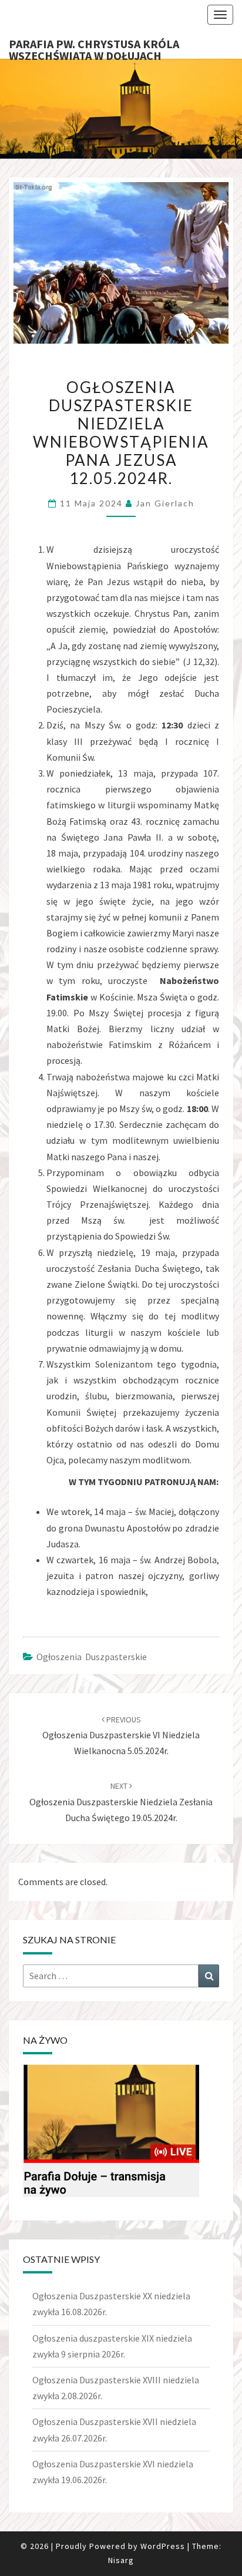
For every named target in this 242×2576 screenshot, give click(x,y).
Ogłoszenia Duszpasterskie (92, 1657)
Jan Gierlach (165, 503)
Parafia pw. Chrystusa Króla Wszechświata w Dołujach (94, 48)
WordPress (163, 2546)
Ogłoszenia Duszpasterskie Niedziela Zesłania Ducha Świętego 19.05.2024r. (121, 1802)
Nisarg (121, 2560)
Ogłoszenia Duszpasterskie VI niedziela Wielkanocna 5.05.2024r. (121, 1735)
